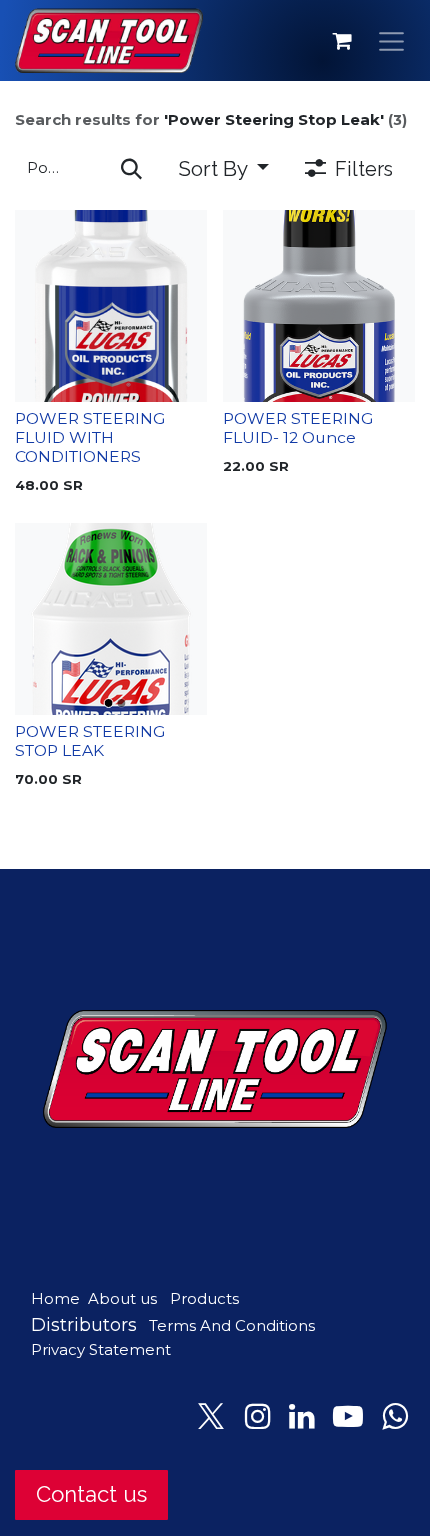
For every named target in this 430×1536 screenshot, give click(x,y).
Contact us (91, 1494)
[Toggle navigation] (392, 40)
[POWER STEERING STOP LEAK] (111, 619)
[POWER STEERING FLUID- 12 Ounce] (319, 306)
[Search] (131, 168)
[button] (223, 168)
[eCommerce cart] (343, 41)
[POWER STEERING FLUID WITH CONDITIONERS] (111, 306)
